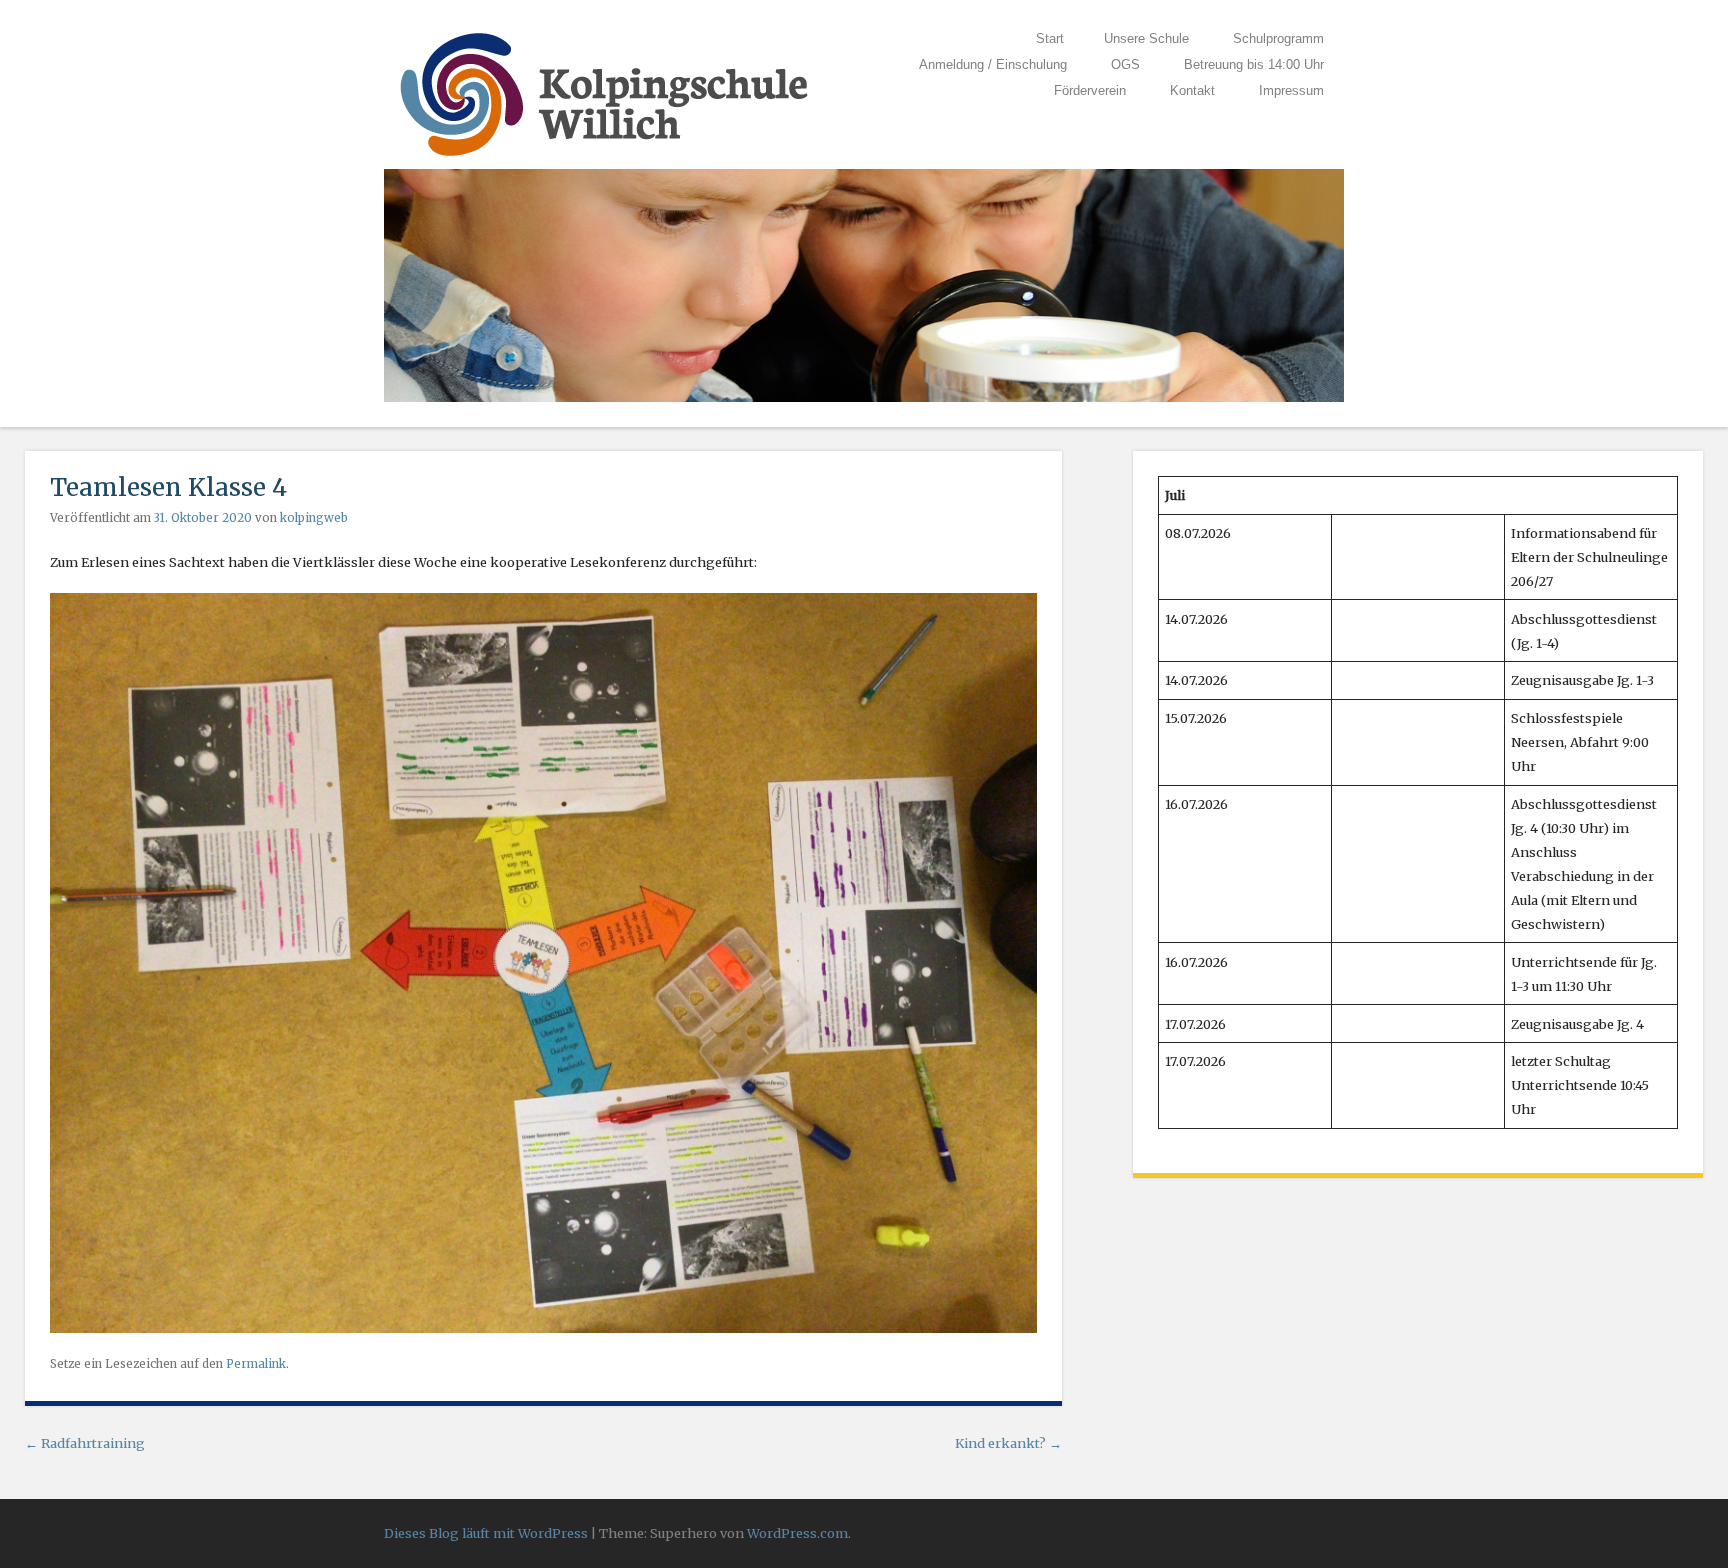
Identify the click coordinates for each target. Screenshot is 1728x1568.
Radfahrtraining (85, 1443)
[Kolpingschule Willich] (604, 157)
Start (1050, 38)
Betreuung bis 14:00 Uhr (1254, 64)
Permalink (256, 1364)
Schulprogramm (1278, 38)
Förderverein (1090, 90)
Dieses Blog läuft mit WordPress (486, 1533)
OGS (1125, 64)
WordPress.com (797, 1533)
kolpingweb (314, 518)
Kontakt (1192, 90)
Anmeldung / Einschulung (993, 64)
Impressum (1291, 90)
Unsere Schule (1146, 38)
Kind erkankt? (1008, 1443)
